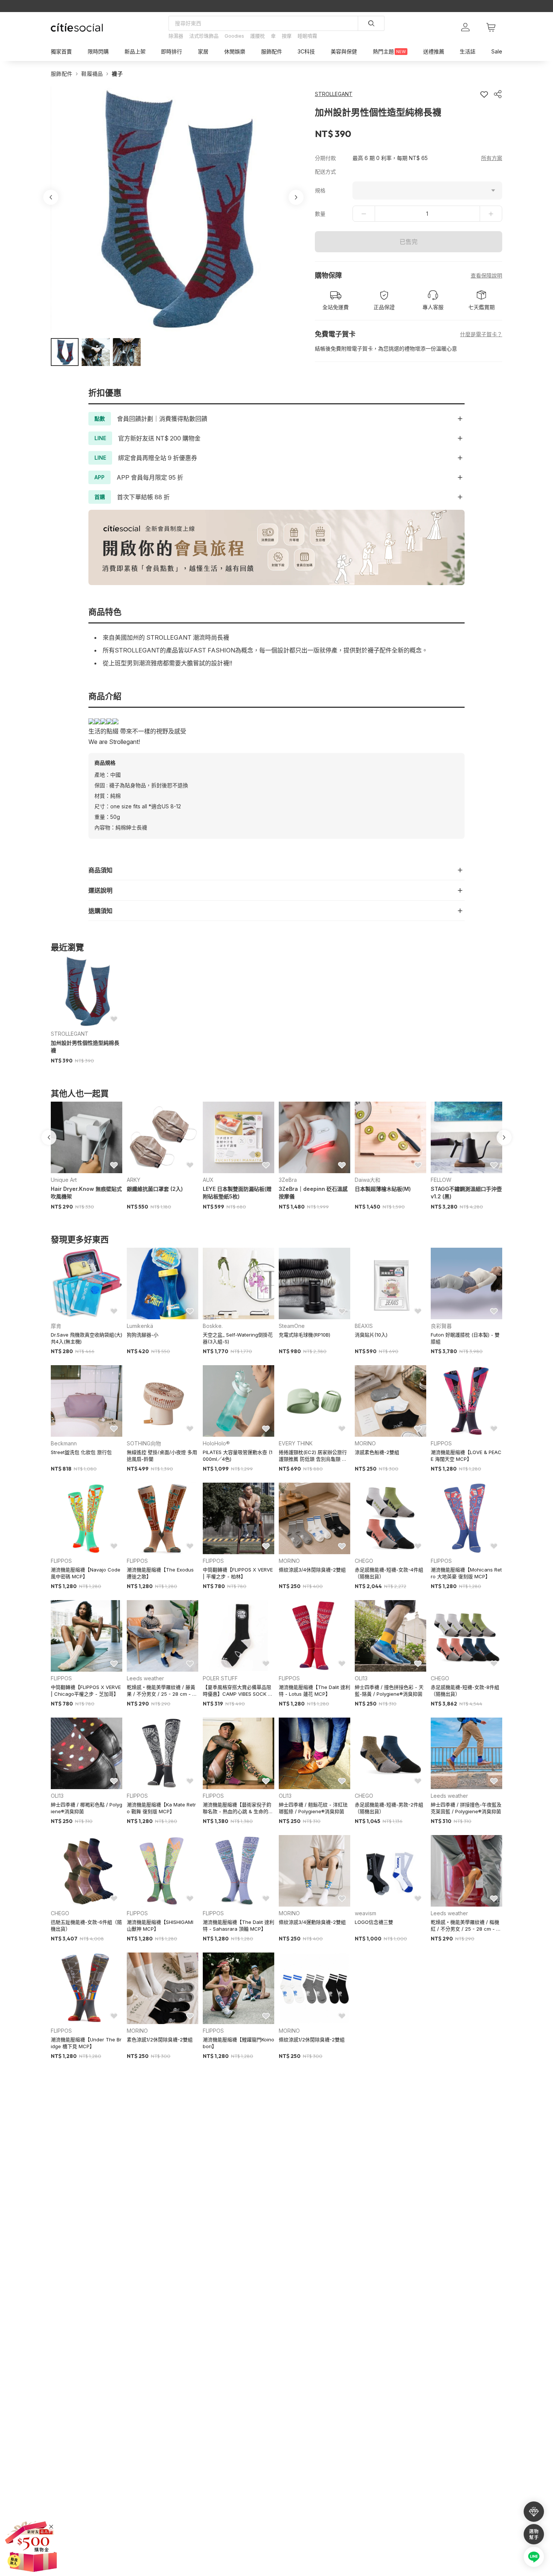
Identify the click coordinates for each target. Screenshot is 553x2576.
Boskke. (213, 1326)
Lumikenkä (140, 1326)
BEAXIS (364, 1326)
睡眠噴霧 (307, 36)
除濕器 (176, 36)
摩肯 (56, 1326)
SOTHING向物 (144, 1443)
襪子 (117, 74)
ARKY (134, 1180)
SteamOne (292, 1326)
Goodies (234, 36)
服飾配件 (62, 74)
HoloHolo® (216, 1443)
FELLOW (441, 1180)
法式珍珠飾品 (204, 36)
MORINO (365, 1443)
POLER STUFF (220, 1678)
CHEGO (364, 1561)
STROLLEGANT (70, 1034)
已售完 (409, 242)
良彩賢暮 (441, 1326)
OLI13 (361, 1678)
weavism (365, 1913)
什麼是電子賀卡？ (481, 334)
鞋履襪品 (92, 74)
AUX (208, 1180)
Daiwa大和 (368, 1180)
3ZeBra (288, 1180)
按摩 (287, 36)
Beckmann (64, 1443)
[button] (65, 352)
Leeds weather (145, 1678)
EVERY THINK (296, 1443)
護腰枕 (258, 36)
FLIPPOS (441, 1443)
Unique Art (64, 1180)
